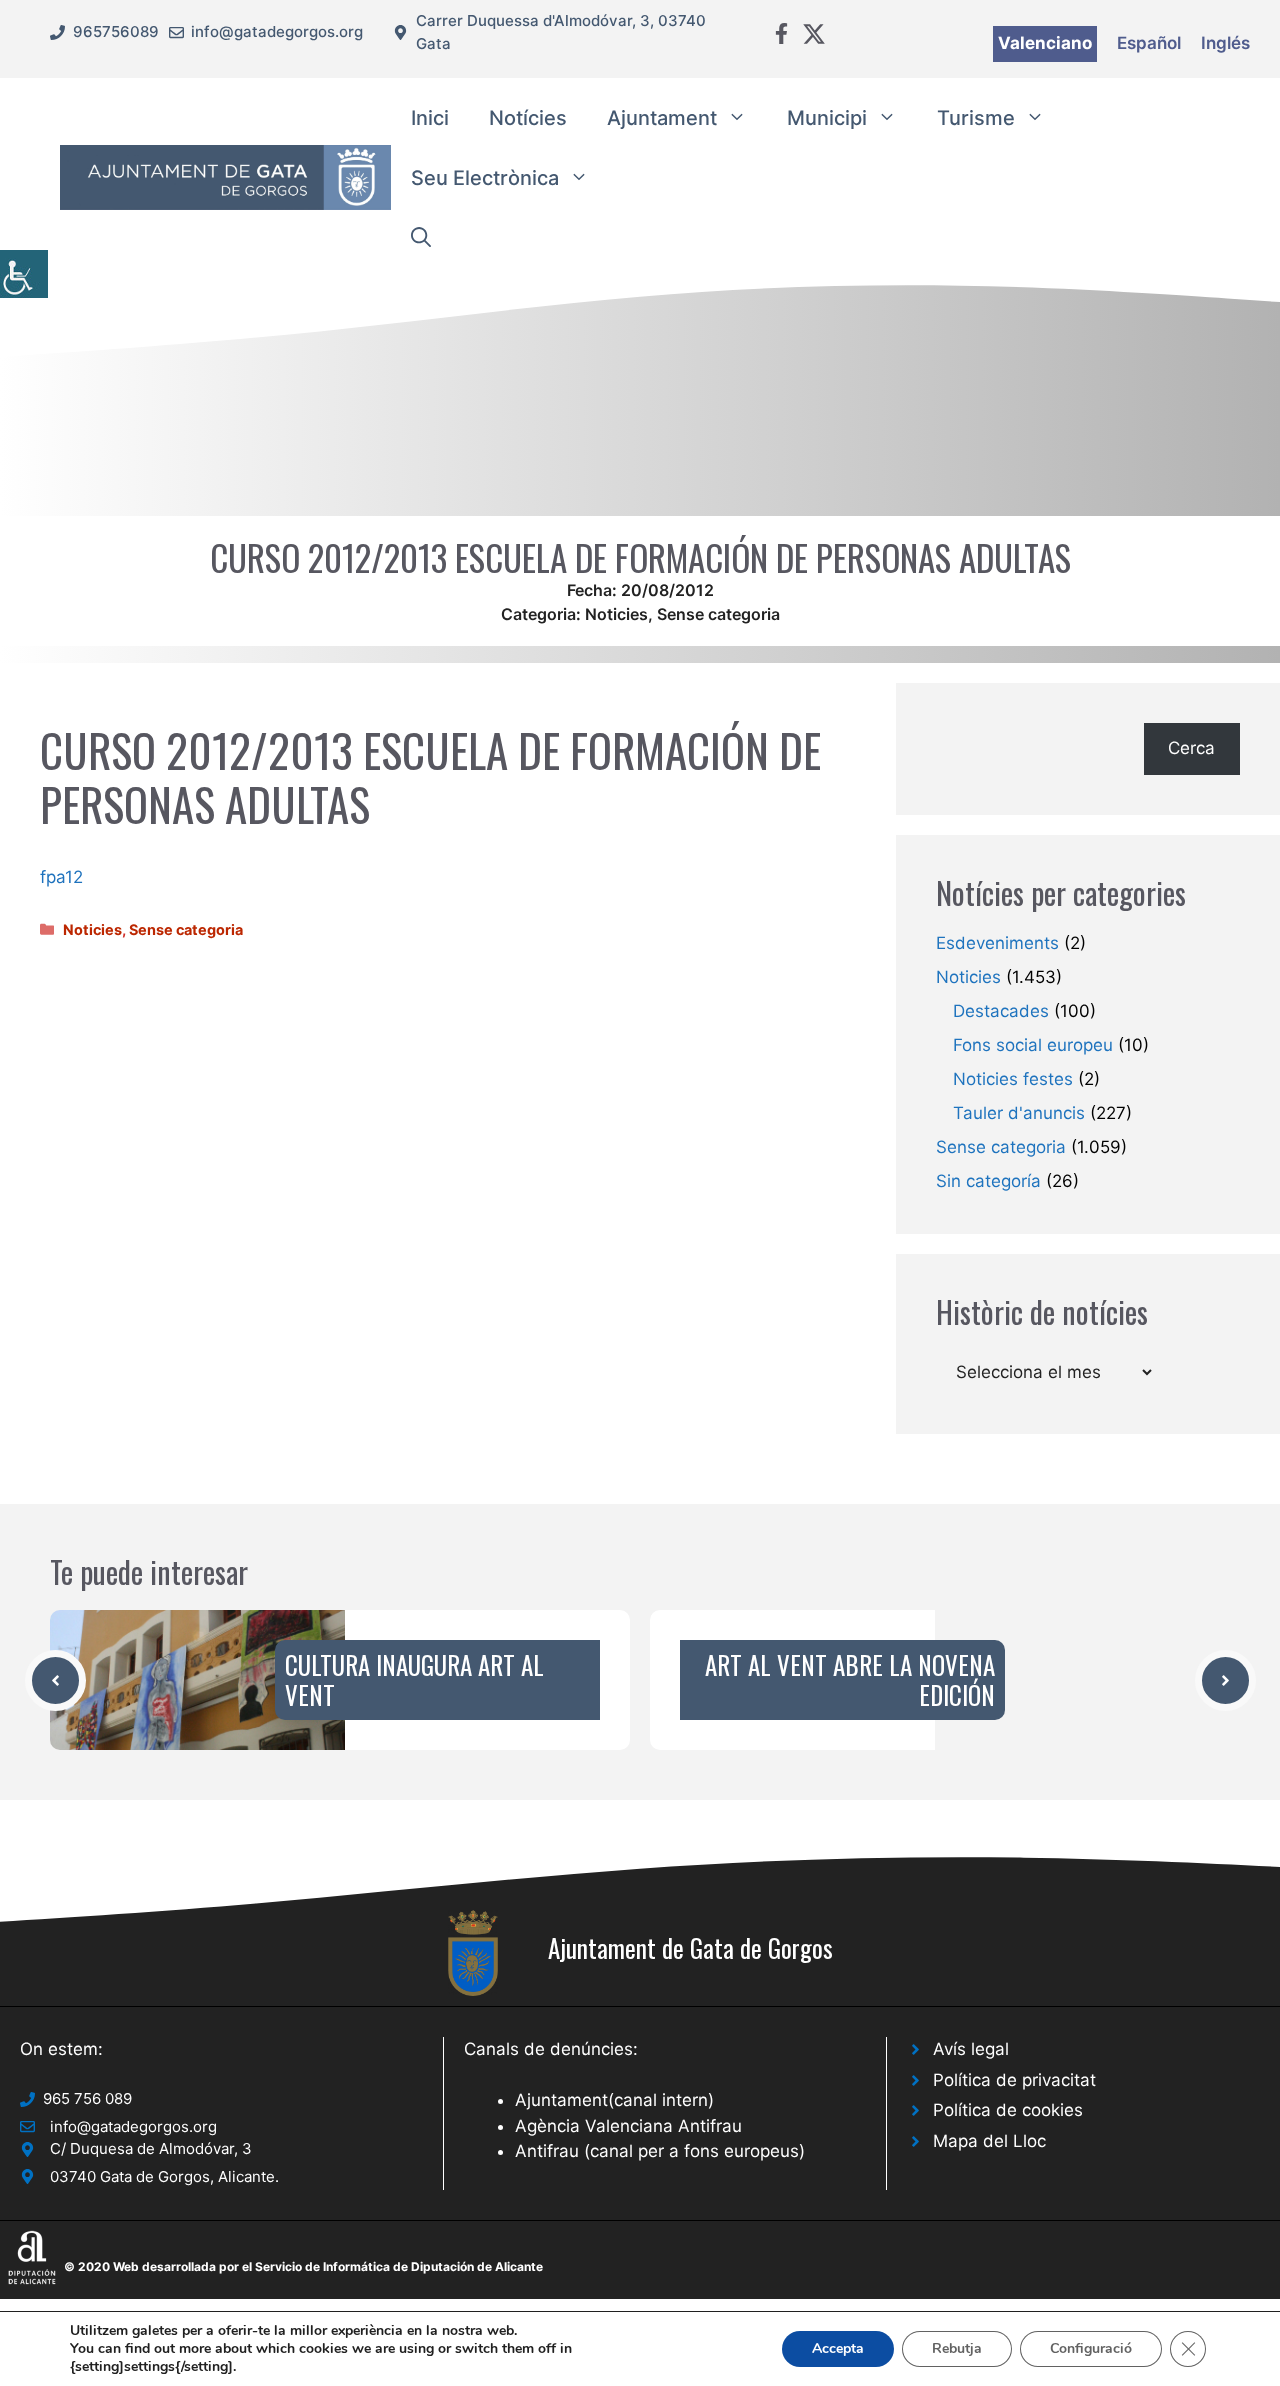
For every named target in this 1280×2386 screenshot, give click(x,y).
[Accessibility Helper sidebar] (24, 274)
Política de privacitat (1014, 2080)
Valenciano (1045, 43)
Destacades (1001, 1011)
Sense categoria (718, 614)
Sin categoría (988, 1181)
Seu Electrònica (485, 178)
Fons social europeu (1033, 1045)
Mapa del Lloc (989, 2141)
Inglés (1225, 43)
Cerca (1191, 748)
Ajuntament (662, 118)
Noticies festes (1013, 1079)
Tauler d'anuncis (1019, 1113)
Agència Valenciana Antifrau (628, 2126)
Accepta (838, 2348)
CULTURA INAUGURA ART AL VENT (414, 1679)
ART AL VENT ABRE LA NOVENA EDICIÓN (850, 1679)
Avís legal (971, 2049)
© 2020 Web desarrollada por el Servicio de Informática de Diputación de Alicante (303, 2266)
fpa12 (61, 877)
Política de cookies (1008, 2110)
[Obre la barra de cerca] (421, 238)
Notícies (528, 118)
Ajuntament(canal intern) (614, 2100)
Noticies (616, 614)
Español (1149, 43)
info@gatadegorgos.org (277, 31)
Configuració (1091, 2348)
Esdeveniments (997, 943)
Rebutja (957, 2348)
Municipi (827, 118)
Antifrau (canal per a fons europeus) (660, 2151)
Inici (430, 118)
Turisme (976, 118)
